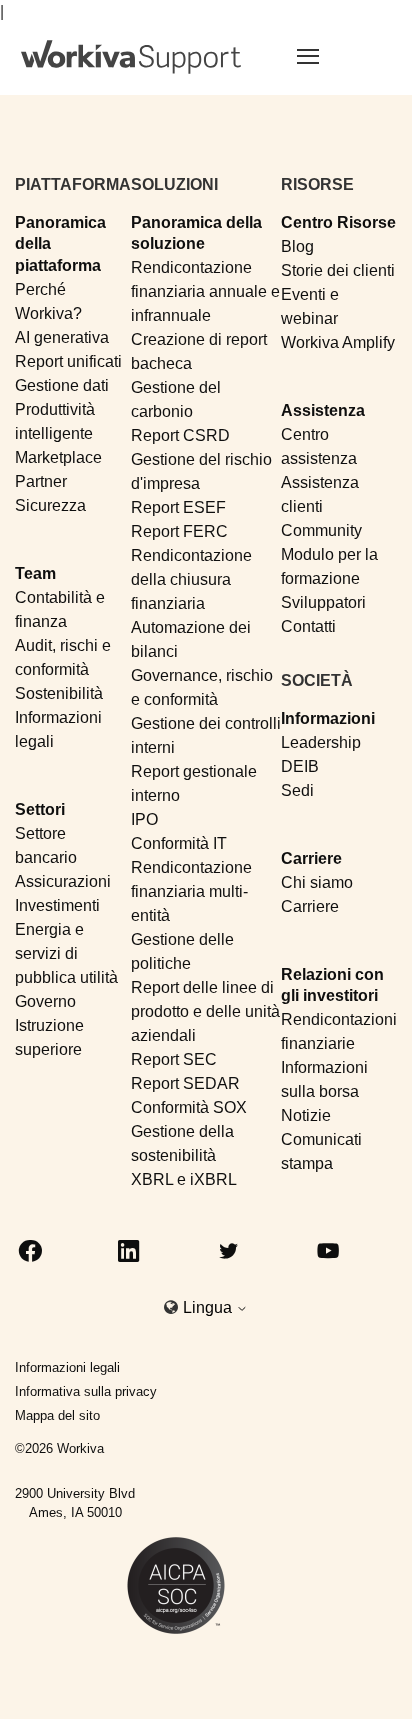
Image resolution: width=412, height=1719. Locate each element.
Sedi (297, 790)
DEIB (300, 766)
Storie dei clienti (338, 270)
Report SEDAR (185, 1083)
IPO (144, 819)
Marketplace (58, 457)
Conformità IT (179, 843)
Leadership (321, 742)
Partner (41, 481)
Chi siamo (317, 882)
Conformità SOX (189, 1107)
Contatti (308, 626)
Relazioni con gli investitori (332, 985)
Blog (297, 246)
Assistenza (323, 410)
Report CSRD (180, 435)
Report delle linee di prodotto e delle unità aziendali (205, 1011)
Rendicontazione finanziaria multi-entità (191, 891)
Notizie (306, 1115)
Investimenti (57, 905)
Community (321, 530)
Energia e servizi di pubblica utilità (66, 953)
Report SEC (174, 1059)
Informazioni (328, 718)
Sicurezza (50, 505)
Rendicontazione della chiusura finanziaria (191, 579)
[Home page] (131, 57)
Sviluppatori (323, 602)
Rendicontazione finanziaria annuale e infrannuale (205, 291)
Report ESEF (178, 507)
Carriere (311, 858)
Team (35, 573)
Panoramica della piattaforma (60, 244)
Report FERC (179, 531)
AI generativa (62, 337)
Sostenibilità (59, 693)
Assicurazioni (63, 881)
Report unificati (68, 361)
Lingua (209, 1307)
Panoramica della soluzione (196, 233)
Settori (40, 809)
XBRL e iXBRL (184, 1179)
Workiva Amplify (338, 342)
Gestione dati (62, 385)
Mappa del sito (57, 1415)
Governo (45, 1001)
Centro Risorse (338, 222)
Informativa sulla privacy (86, 1391)
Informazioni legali (67, 1367)
